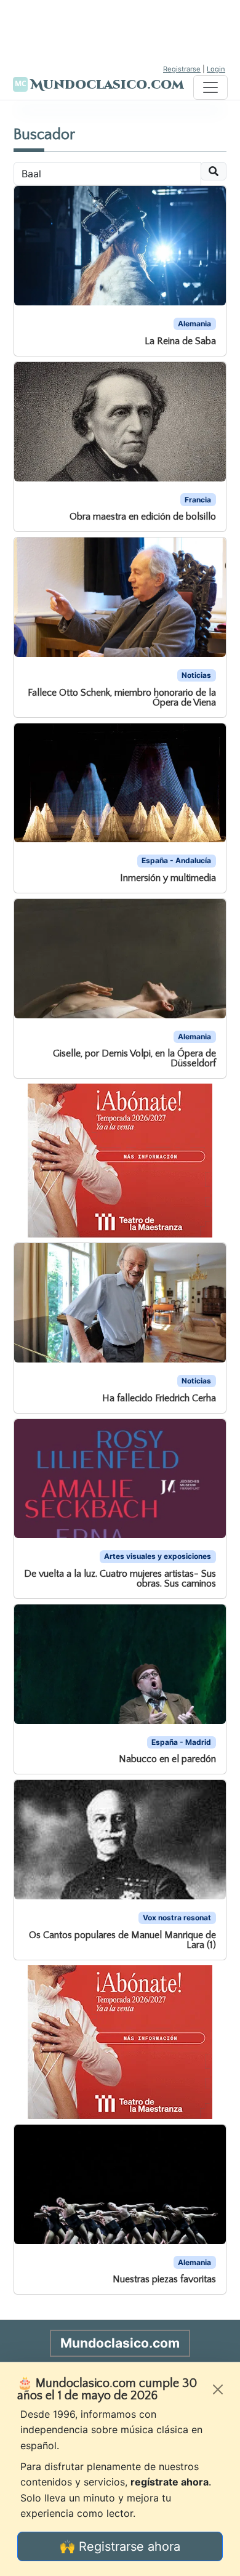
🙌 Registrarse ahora (120, 2546)
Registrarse (182, 69)
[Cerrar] (218, 2389)
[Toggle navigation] (210, 87)
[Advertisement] (120, 31)
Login (216, 69)
